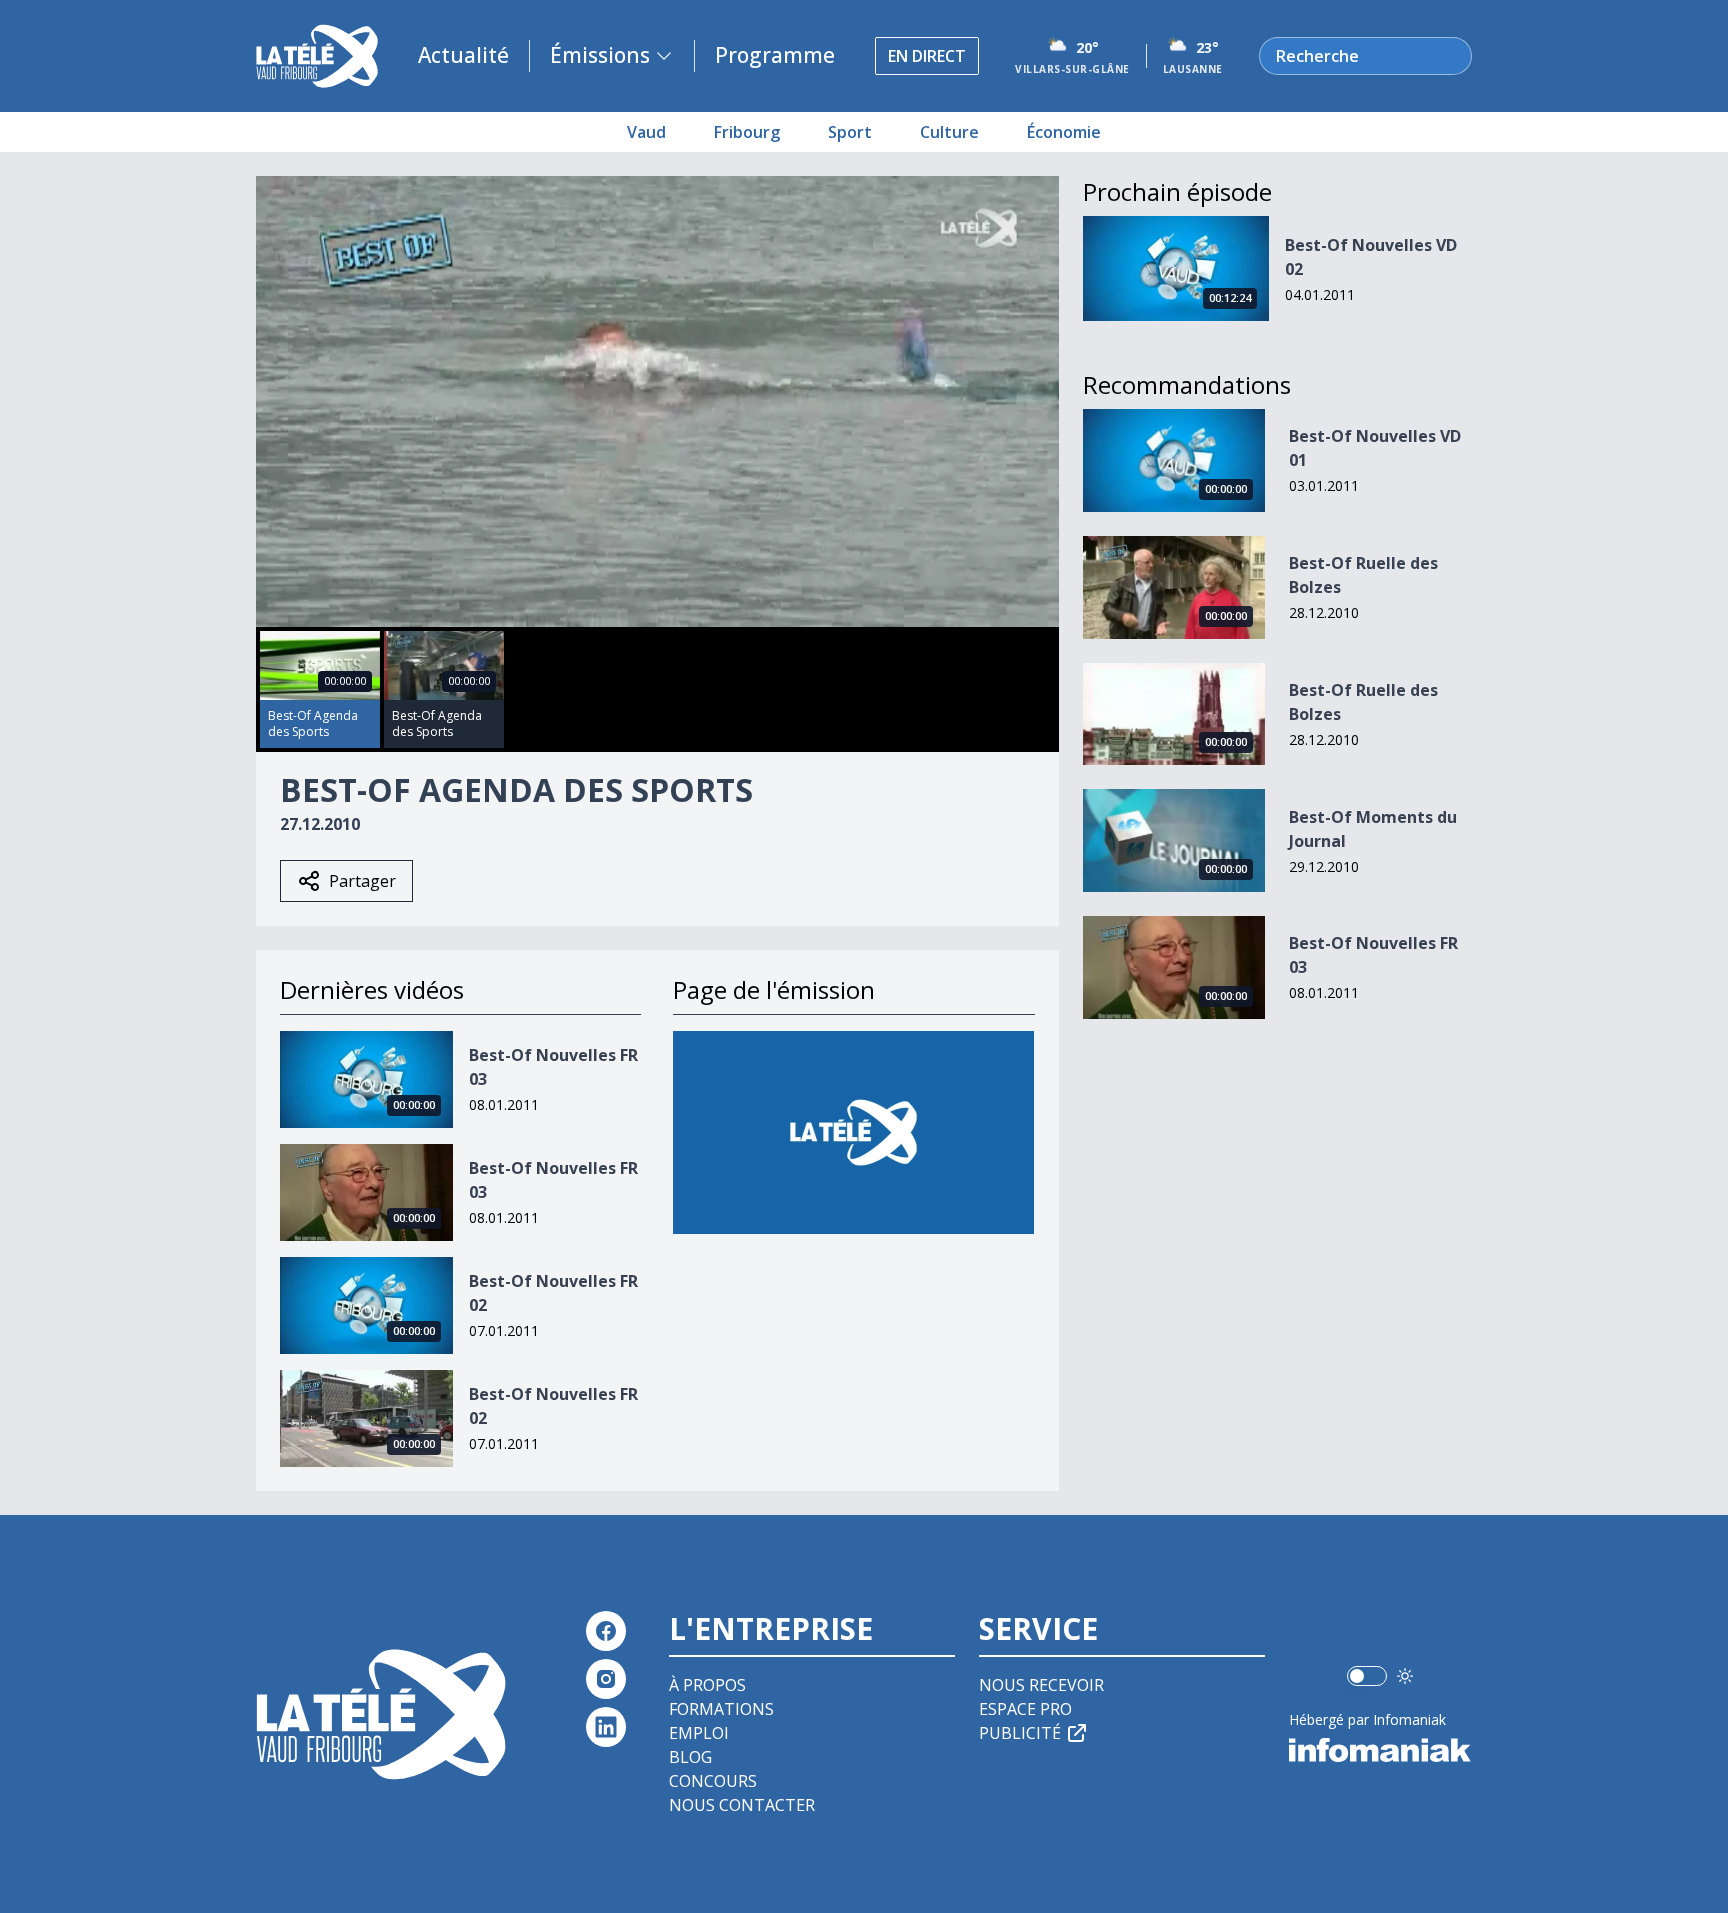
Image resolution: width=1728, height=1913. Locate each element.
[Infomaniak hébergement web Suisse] (1380, 1750)
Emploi (699, 1733)
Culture (949, 132)
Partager (362, 881)
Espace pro (1025, 1709)
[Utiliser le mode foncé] (1405, 1676)
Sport (850, 132)
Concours (713, 1781)
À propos (707, 1685)
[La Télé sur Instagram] (606, 1679)
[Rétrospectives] (853, 1132)
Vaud (646, 132)
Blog (690, 1757)
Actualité (463, 55)
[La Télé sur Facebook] (606, 1631)
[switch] (1367, 1676)
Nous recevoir (1041, 1685)
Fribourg (747, 132)
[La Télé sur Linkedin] (606, 1727)
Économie (1064, 132)
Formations (721, 1709)
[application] (657, 401)
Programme (775, 55)
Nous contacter (742, 1805)
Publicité (1020, 1733)
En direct (927, 56)
